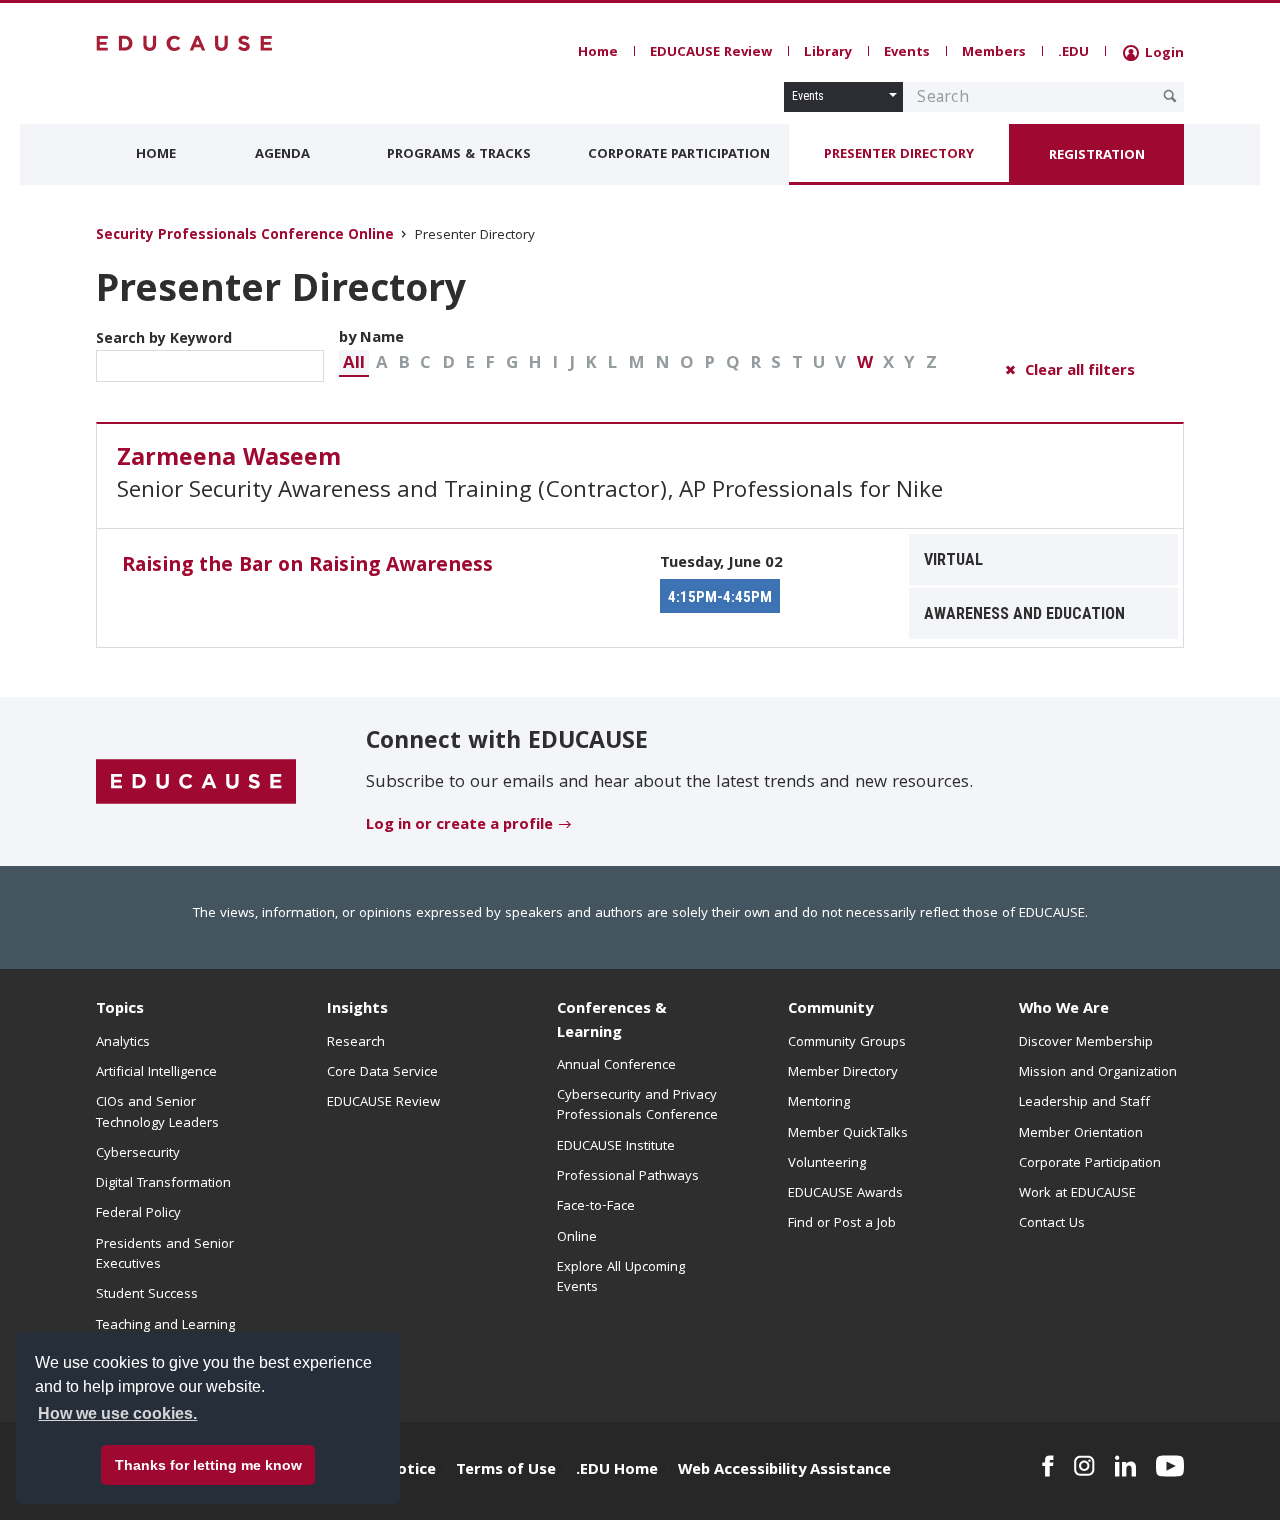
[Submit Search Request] (1170, 96)
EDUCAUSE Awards (845, 1194)
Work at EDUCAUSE (1077, 1194)
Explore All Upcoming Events (621, 1278)
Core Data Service (382, 1073)
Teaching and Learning (165, 1326)
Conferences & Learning (612, 1021)
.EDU (1073, 53)
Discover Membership (1086, 1043)
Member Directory (843, 1073)
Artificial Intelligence (156, 1073)
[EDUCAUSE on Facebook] (1047, 1466)
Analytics (123, 1043)
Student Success (147, 1295)
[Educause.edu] (196, 782)
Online (577, 1238)
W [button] (865, 364)
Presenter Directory (899, 155)
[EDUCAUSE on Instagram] (1084, 1466)
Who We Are (1064, 1010)
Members (994, 53)
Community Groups (847, 1043)
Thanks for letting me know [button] (208, 1465)
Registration (1097, 156)
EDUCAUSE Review (711, 53)
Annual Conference (616, 1066)
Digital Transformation (163, 1184)
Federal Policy (138, 1214)
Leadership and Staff (1084, 1103)
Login (1162, 54)
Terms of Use (506, 1471)
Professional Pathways (628, 1177)
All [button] (354, 364)
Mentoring (819, 1103)
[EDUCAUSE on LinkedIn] (1126, 1466)
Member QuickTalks (848, 1134)
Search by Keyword (164, 340)
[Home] (185, 43)
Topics (120, 1010)
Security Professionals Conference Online (245, 236)
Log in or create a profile (459, 826)
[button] (354, 363)
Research (356, 1043)
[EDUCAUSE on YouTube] (1170, 1466)
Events (907, 53)
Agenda (282, 155)
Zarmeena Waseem (229, 460)
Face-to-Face (596, 1207)
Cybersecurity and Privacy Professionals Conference (637, 1106)
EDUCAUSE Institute (616, 1147)
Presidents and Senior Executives (165, 1255)
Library (828, 53)
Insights (357, 1010)
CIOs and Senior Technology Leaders (157, 1113)
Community (830, 1010)
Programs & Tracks (459, 155)
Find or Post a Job (842, 1224)
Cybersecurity (138, 1154)
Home (598, 53)
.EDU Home (617, 1471)
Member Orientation (1081, 1134)
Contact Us (1052, 1224)
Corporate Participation (679, 155)
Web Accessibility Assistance (784, 1471)
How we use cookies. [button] (117, 1413)
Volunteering (827, 1164)
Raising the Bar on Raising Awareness (307, 567)
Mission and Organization (1098, 1073)
